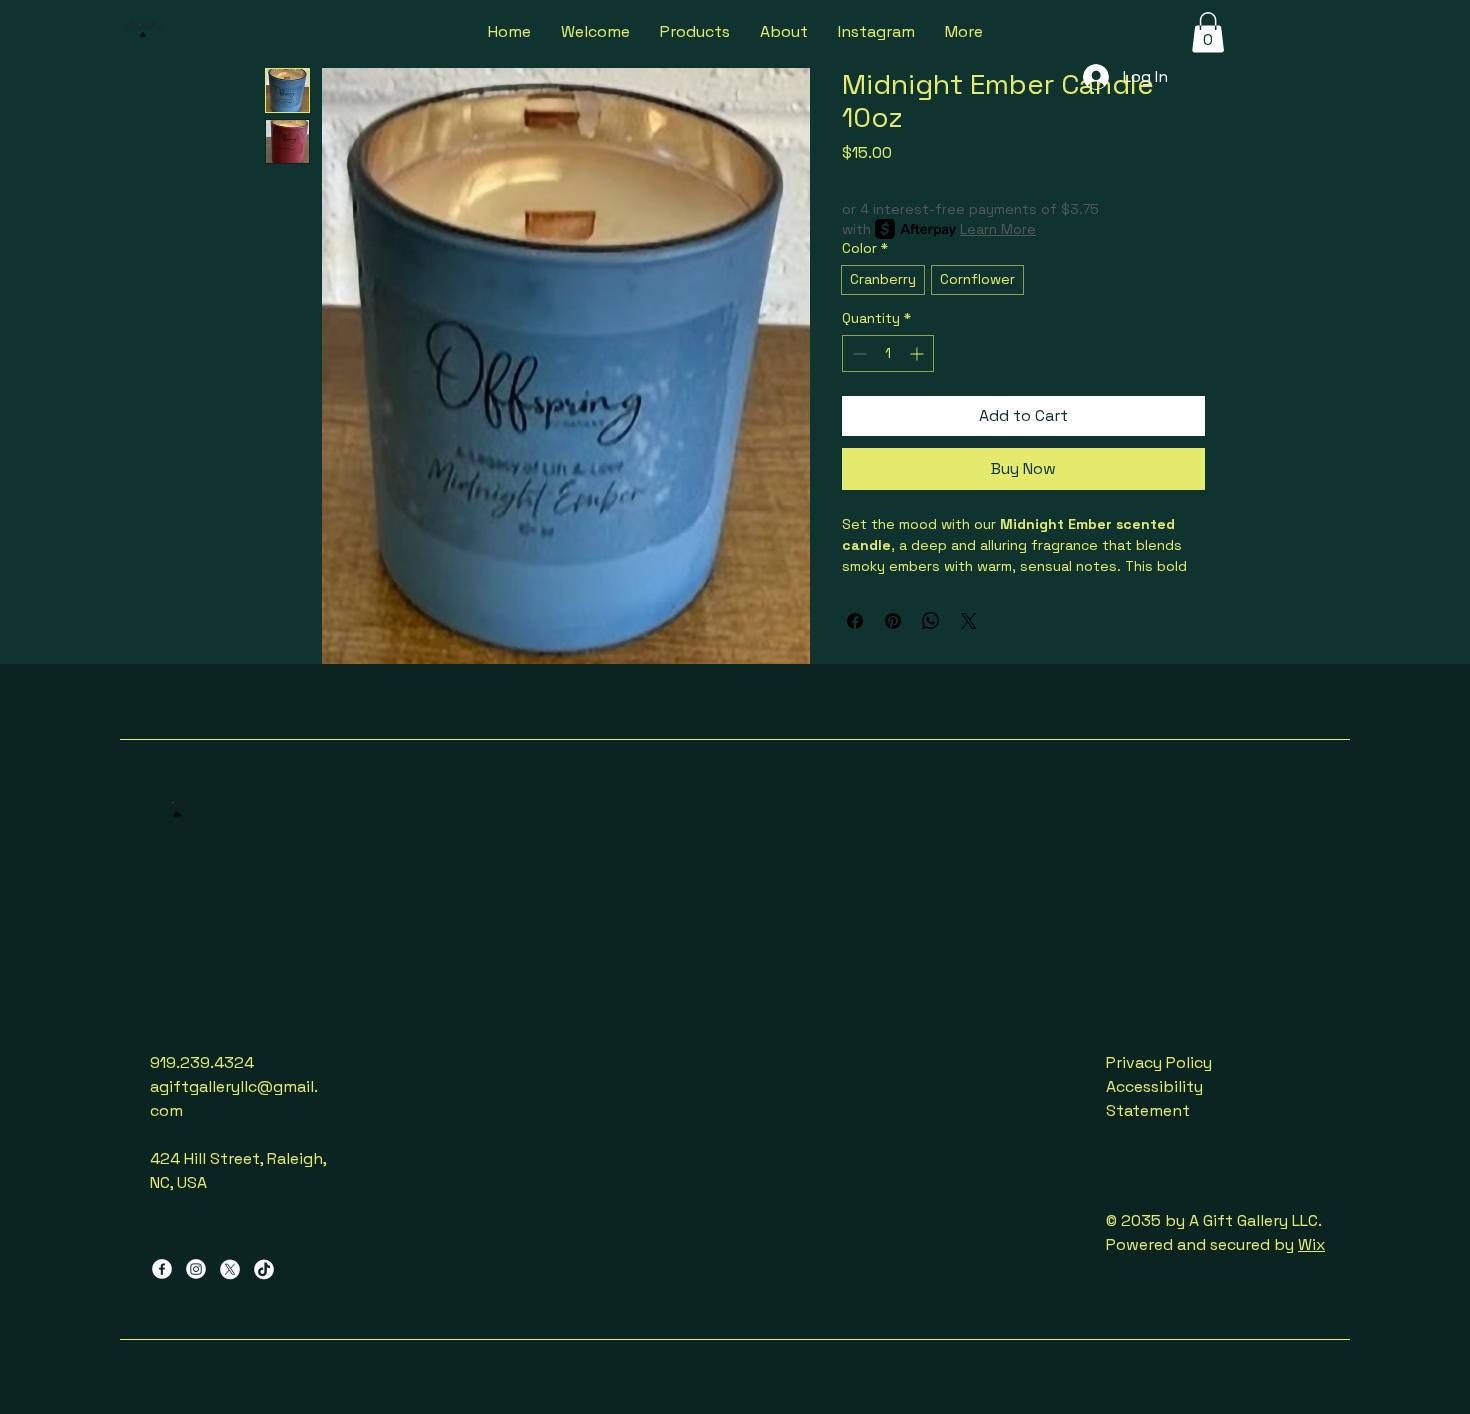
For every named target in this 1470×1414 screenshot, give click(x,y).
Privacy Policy (1159, 1062)
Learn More (998, 229)
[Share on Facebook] (855, 621)
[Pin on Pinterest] (893, 621)
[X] (230, 1269)
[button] (1208, 32)
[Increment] (918, 353)
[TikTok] (264, 1269)
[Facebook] (162, 1269)
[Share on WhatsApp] (931, 621)
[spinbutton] (888, 353)
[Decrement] (857, 353)
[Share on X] (969, 621)
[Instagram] (196, 1269)
